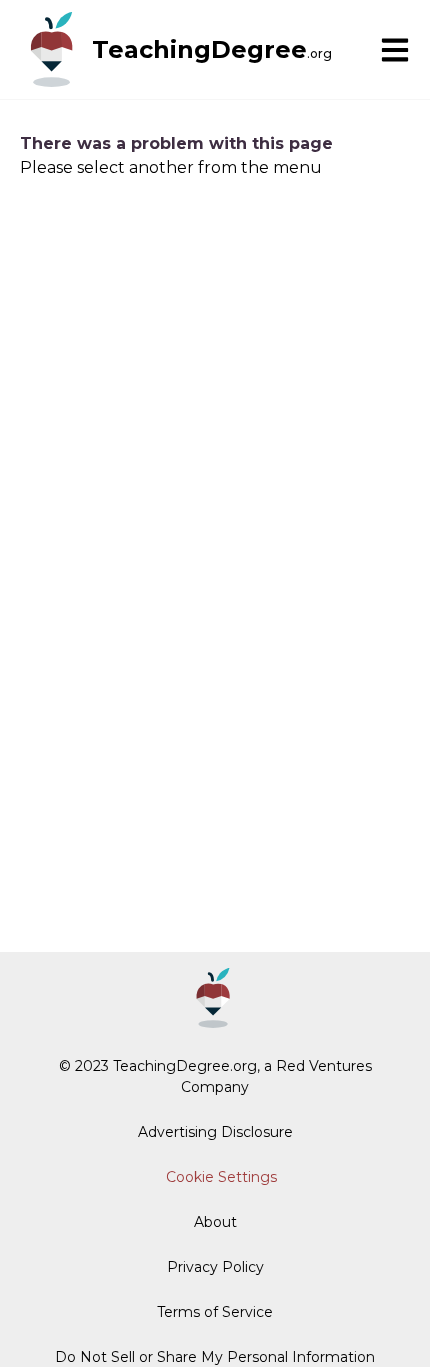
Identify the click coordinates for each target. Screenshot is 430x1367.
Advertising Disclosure (215, 1132)
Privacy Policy (215, 1267)
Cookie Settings (221, 1177)
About (215, 1222)
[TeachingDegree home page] (52, 49)
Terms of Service (215, 1312)
